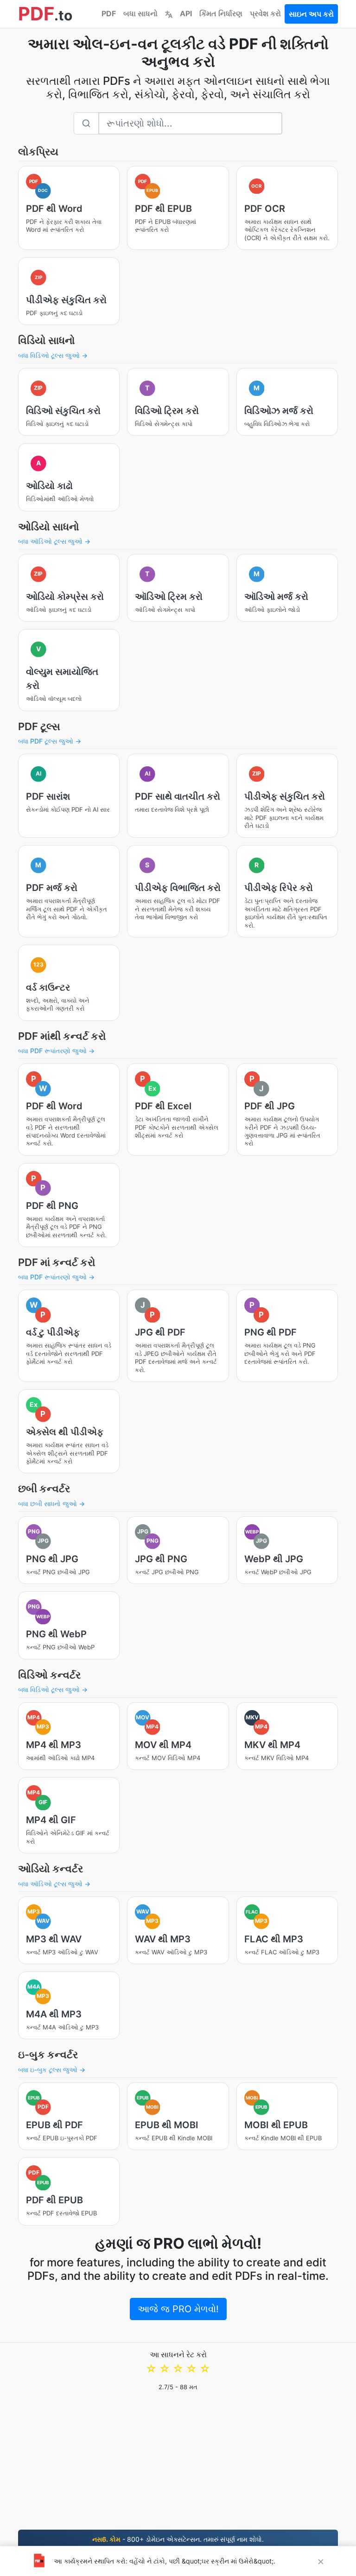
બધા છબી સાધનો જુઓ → (51, 1504)
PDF (109, 13)
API (186, 13)
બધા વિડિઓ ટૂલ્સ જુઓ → (53, 355)
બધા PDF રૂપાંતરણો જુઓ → (56, 1051)
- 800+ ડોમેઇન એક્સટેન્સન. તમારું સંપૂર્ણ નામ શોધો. (178, 2539)
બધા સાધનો (140, 13)
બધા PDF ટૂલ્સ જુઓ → (50, 741)
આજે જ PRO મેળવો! (178, 2309)
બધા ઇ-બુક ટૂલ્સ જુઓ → (52, 2070)
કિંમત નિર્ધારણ (221, 13)
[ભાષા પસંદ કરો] (169, 13)
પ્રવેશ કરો (265, 13)
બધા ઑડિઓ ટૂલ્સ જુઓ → (54, 541)
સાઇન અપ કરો (311, 14)
